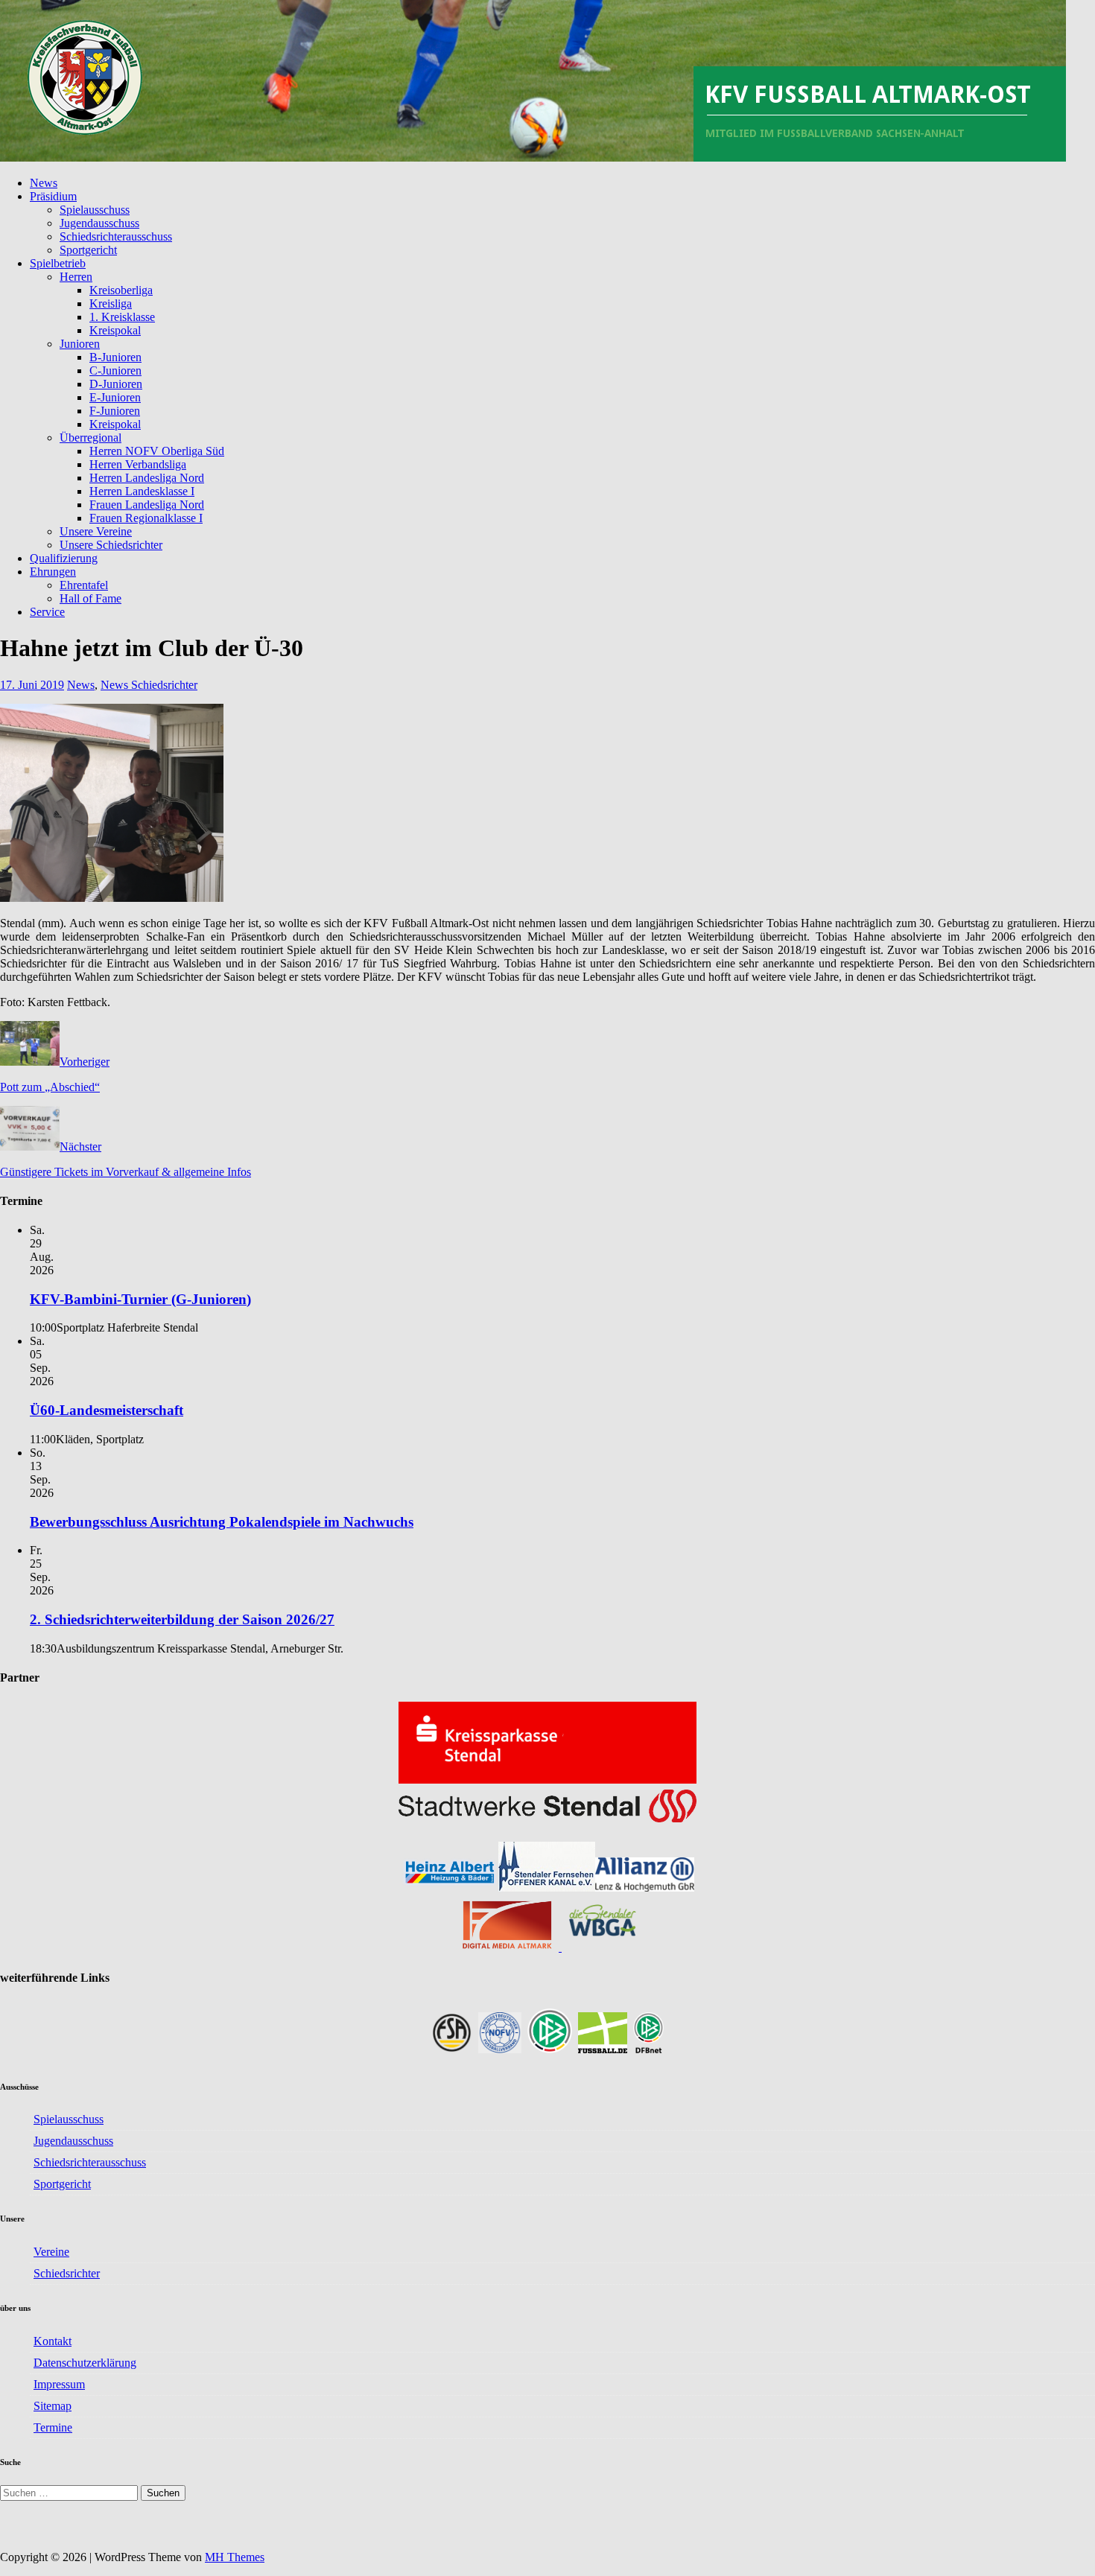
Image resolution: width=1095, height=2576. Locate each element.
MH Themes (235, 2557)
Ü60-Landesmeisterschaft (107, 1410)
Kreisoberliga (121, 290)
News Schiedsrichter (149, 685)
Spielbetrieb (58, 263)
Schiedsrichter (67, 2273)
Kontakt (53, 2341)
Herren (76, 277)
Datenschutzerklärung (85, 2363)
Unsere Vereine (96, 531)
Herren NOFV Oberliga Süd (157, 451)
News (44, 183)
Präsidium (53, 196)
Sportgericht (88, 250)
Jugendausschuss (99, 223)
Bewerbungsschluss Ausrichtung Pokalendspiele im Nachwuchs (222, 1522)
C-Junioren (115, 371)
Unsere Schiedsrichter (111, 545)
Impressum (59, 2384)
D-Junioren (116, 384)
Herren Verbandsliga (138, 464)
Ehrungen (53, 572)
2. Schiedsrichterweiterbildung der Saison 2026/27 (182, 1619)
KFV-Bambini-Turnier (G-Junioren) (140, 1299)
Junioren (80, 344)
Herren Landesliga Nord (147, 478)
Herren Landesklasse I (142, 491)
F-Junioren (115, 411)
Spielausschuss (95, 210)
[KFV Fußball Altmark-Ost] (533, 158)
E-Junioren (115, 397)
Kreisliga (111, 303)
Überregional (91, 438)
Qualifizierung (64, 558)
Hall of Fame (91, 598)
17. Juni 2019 (32, 685)
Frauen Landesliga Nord (147, 505)
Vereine (51, 2252)
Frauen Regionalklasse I (146, 518)
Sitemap (53, 2406)
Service (47, 612)
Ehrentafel (84, 585)
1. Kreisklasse (122, 317)
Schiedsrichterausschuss (116, 236)
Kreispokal (115, 330)
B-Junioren (115, 357)
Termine (53, 2427)
